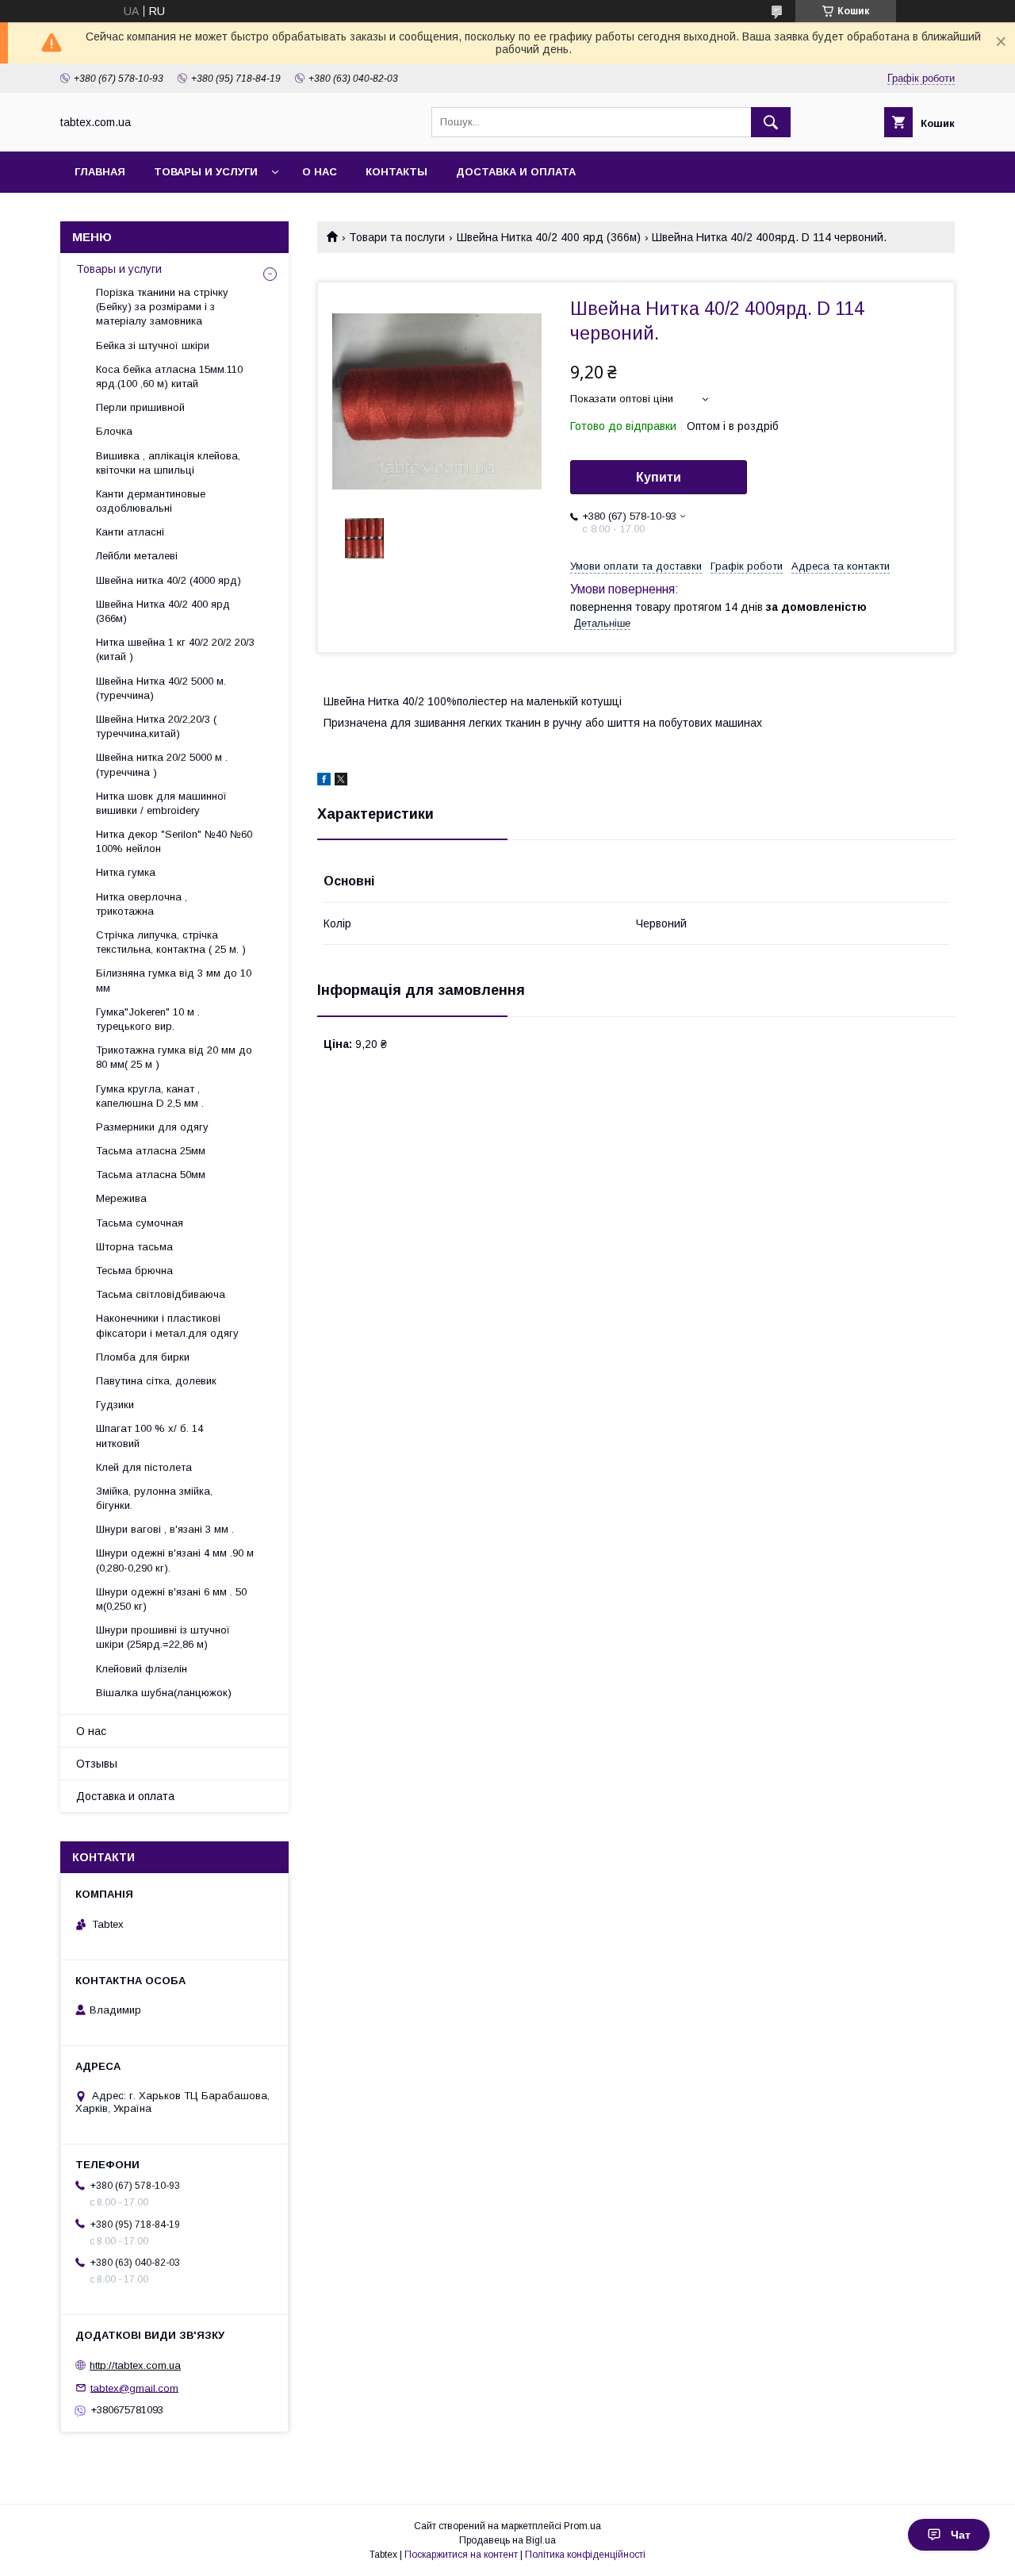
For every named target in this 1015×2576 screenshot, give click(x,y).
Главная (100, 172)
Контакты (396, 172)
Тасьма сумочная (140, 1223)
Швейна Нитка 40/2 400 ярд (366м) (549, 237)
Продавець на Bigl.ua (507, 2540)
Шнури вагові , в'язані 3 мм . (165, 1529)
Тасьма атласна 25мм (151, 1151)
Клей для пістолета (144, 1467)
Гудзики (115, 1405)
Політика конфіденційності (585, 2555)
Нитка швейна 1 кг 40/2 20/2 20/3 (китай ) (175, 649)
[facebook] (324, 781)
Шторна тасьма (134, 1247)
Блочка (114, 431)
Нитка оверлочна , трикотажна (142, 904)
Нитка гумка (126, 872)
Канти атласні (130, 532)
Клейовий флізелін (142, 1669)
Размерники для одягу (152, 1127)
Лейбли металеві (137, 556)
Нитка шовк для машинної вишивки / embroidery (161, 803)
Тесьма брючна (134, 1271)
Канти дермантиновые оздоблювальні (151, 501)
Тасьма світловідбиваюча (161, 1294)
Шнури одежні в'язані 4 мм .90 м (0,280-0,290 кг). (175, 1560)
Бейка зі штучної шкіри (153, 346)
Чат (961, 2535)
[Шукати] (771, 122)
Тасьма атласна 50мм (151, 1175)
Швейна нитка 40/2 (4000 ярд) (169, 580)
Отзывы (97, 1764)
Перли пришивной (140, 407)
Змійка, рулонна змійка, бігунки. (154, 1498)
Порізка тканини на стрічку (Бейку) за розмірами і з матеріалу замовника (162, 307)
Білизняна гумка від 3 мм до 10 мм (174, 980)
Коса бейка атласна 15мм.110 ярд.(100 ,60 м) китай (169, 376)
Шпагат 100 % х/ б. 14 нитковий (149, 1436)
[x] (341, 781)
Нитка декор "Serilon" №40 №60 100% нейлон (174, 841)
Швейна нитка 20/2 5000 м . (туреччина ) (162, 764)
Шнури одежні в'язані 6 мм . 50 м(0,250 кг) (171, 1599)
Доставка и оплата (516, 172)
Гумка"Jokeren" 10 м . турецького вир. (148, 1019)
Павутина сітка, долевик (156, 1381)
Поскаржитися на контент (461, 2555)
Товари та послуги (397, 237)
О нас (320, 172)
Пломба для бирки (143, 1357)
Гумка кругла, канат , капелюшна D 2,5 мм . (150, 1096)
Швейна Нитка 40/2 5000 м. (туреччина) (161, 688)
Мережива (121, 1198)
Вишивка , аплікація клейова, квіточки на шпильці (168, 463)
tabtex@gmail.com (134, 2388)
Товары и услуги (206, 172)
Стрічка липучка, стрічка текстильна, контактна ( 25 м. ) (171, 942)
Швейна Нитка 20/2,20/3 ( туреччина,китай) (156, 726)
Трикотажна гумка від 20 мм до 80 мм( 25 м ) (174, 1057)
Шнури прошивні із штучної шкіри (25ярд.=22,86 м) (163, 1637)
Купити (659, 477)
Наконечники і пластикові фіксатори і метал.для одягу (167, 1325)
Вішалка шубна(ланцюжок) (164, 1693)
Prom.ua (582, 2526)
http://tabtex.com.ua (135, 2365)
